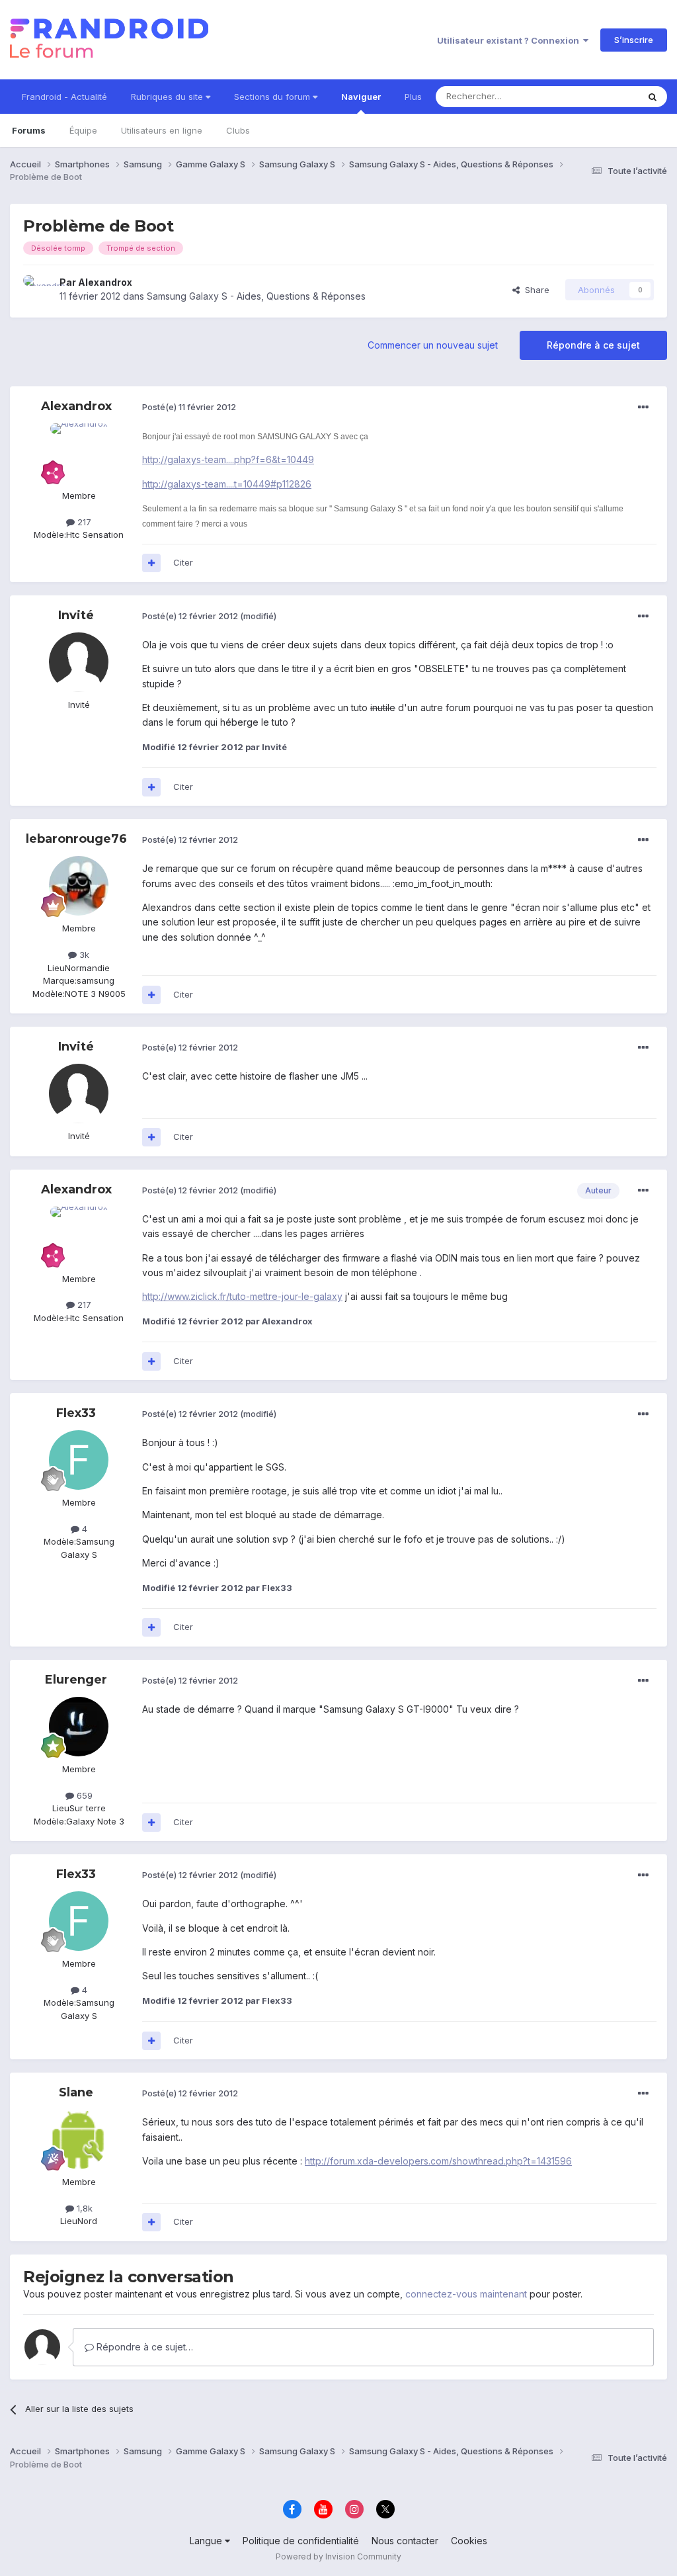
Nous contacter (405, 2541)
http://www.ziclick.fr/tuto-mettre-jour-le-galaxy (242, 1296)
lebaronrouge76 (76, 839)
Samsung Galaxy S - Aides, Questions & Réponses (256, 296)
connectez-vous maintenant (466, 2294)
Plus (413, 97)
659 (83, 1795)
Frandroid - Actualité (64, 97)
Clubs (238, 130)
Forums (29, 130)
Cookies (469, 2541)
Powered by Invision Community (338, 2556)
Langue (207, 2541)
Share (535, 290)
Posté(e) (189, 407)
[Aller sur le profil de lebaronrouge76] (79, 886)
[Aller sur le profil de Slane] (79, 2139)
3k (83, 955)
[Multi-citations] (151, 563)
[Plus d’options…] (643, 408)
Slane (76, 2092)
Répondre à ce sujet (593, 345)
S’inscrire (634, 40)
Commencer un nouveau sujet (433, 345)
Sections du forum (273, 97)
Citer (183, 562)
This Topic (599, 96)
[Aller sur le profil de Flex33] (79, 1460)
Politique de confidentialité (301, 2541)
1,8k (83, 2208)
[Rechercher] (653, 97)
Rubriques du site (168, 97)
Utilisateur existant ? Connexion (510, 40)
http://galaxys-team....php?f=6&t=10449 (228, 459)
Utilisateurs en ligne (162, 130)
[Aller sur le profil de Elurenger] (79, 1727)
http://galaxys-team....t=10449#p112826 (227, 484)
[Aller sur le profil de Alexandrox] (38, 290)
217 (83, 522)
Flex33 (76, 1413)
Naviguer (361, 97)
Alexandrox (105, 282)
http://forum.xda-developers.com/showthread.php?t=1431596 (438, 2161)
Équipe (83, 130)
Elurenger (76, 1680)
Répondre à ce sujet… (143, 2347)
